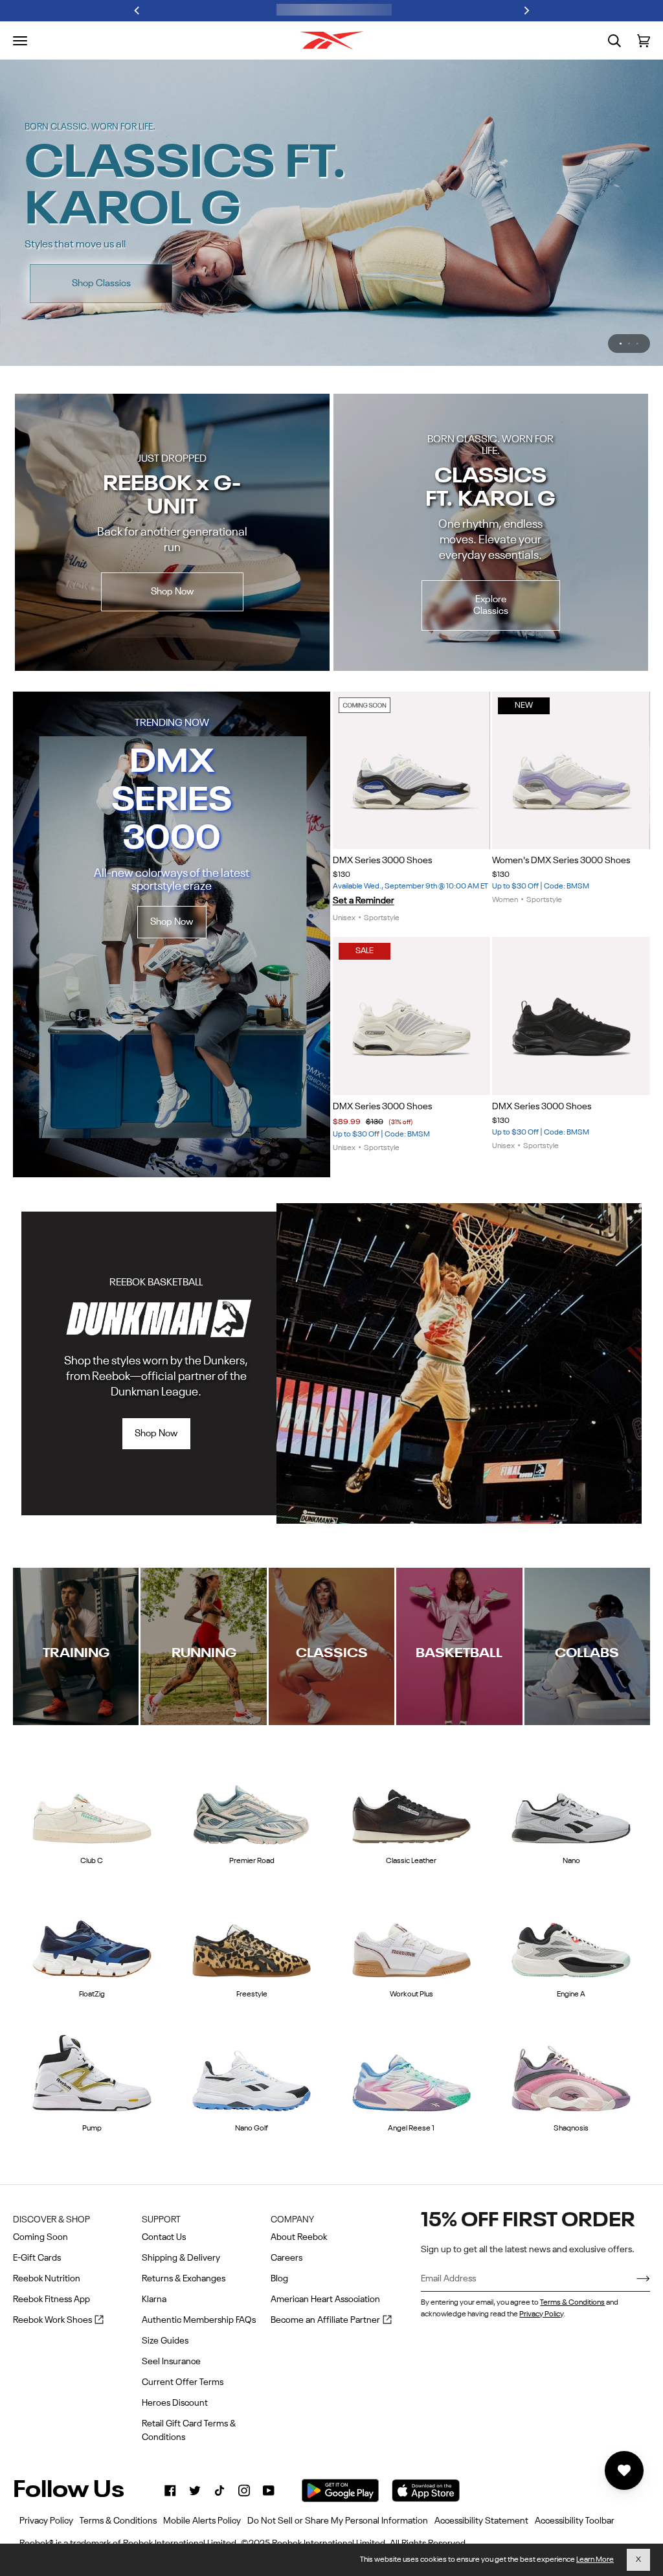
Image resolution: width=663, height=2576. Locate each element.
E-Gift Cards (37, 2258)
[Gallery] (412, 771)
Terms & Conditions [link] (118, 2521)
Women (505, 900)
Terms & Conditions (572, 2303)
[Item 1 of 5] (571, 1016)
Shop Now (567, 257)
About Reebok (299, 2237)
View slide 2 (629, 344)
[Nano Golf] (252, 2072)
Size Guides (165, 2341)
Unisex (344, 918)
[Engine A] (571, 1938)
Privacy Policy (541, 2314)
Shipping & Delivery (181, 2258)
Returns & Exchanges (184, 2279)
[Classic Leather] (412, 1803)
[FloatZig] (92, 1938)
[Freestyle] (252, 1938)
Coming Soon (40, 2237)
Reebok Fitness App (51, 2299)
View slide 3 (637, 344)
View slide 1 (621, 344)
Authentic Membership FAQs (199, 2320)
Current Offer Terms (183, 2382)
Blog (279, 2279)
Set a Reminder (364, 901)
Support (161, 2220)
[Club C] (92, 1803)
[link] (170, 2491)
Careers (287, 2258)
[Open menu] (20, 41)
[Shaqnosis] (571, 2072)
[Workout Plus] (412, 1938)
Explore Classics (491, 605)
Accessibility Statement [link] (481, 2521)
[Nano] (571, 1803)
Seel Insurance (171, 2362)
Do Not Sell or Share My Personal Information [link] (338, 2521)
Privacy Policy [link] (46, 2521)
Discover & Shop (51, 2220)
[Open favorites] (624, 2470)
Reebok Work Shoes (58, 2321)
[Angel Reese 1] (412, 2072)
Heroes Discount (175, 2403)
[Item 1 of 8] (412, 771)
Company (292, 2220)
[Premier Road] (252, 1803)
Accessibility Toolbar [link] (575, 2521)
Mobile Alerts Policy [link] (202, 2521)
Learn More (595, 2560)
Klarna (154, 2299)
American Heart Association (325, 2299)
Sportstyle (382, 918)
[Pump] (92, 2072)
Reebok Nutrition (47, 2279)
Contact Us (164, 2237)
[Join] (633, 2279)
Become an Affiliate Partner (331, 2321)
